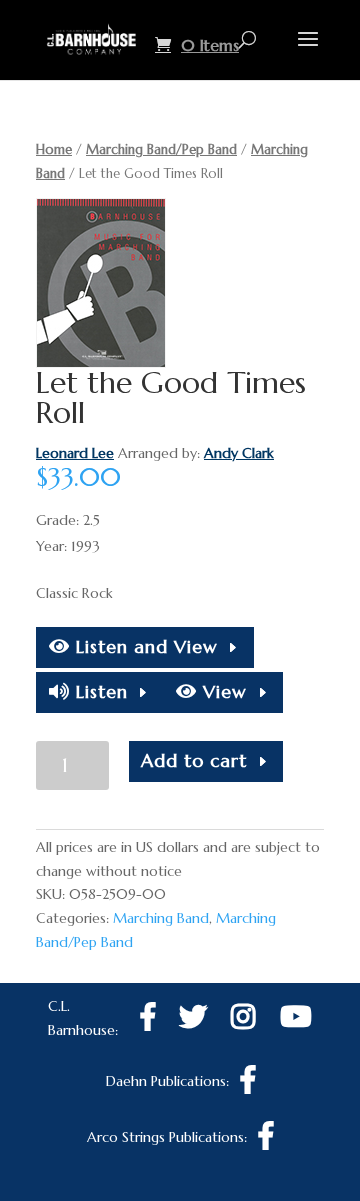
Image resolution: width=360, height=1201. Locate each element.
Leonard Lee (75, 453)
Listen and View (144, 646)
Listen (99, 691)
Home (54, 149)
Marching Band (161, 918)
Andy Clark (239, 453)
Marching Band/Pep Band (161, 149)
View (222, 691)
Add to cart (194, 760)
